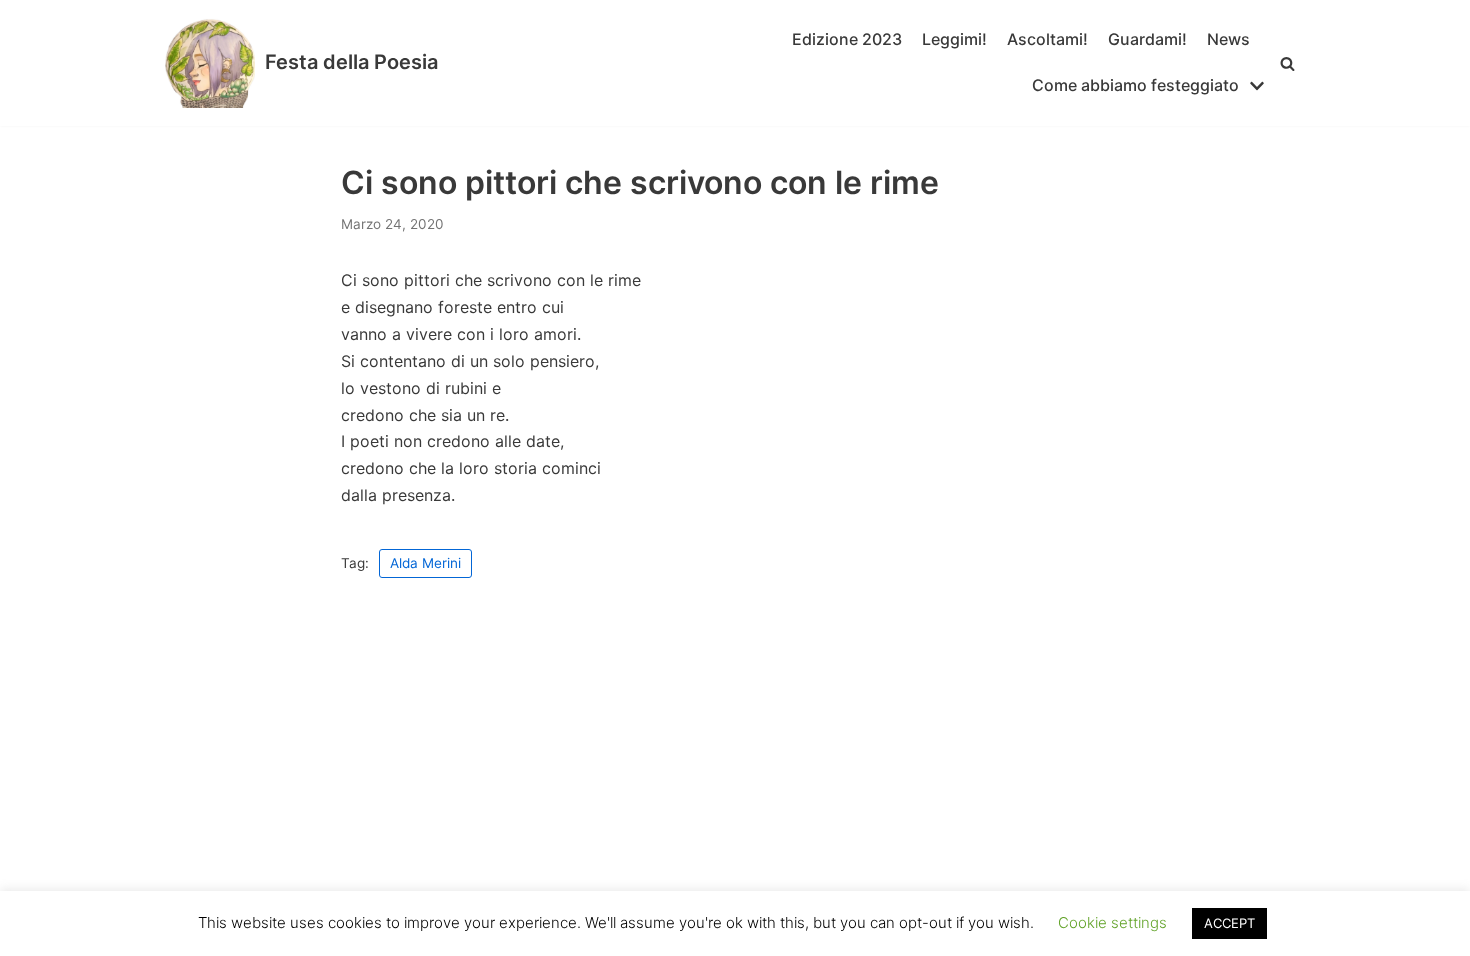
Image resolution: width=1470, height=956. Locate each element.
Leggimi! (954, 39)
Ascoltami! (1047, 39)
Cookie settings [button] (1112, 922)
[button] (1287, 63)
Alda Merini (425, 563)
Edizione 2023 (847, 39)
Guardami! (1147, 39)
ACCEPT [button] (1229, 923)
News (1228, 39)
